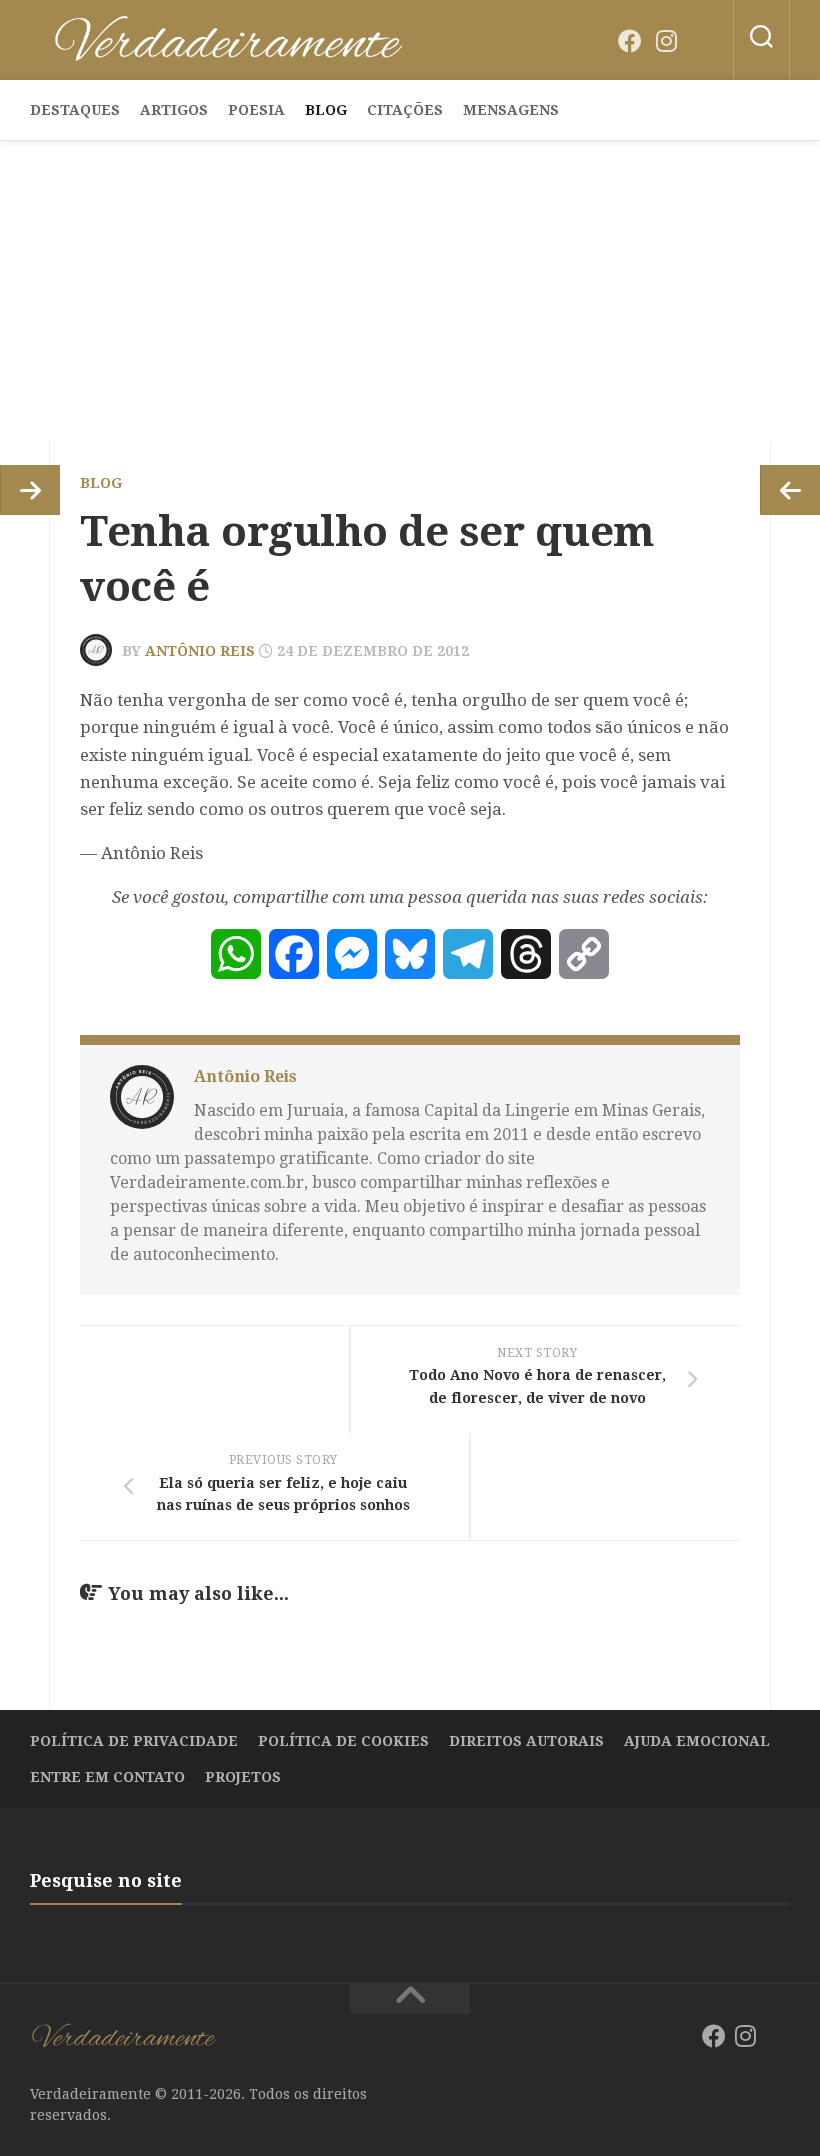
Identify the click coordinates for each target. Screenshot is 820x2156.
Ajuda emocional (697, 1741)
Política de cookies (343, 1741)
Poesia (256, 110)
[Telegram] (468, 954)
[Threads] (526, 954)
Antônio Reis (200, 651)
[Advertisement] (410, 291)
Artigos (174, 110)
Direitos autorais (526, 1741)
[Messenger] (352, 954)
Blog (326, 110)
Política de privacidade (134, 1741)
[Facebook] (630, 41)
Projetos (243, 1777)
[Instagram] (666, 41)
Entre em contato (107, 1777)
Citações (405, 110)
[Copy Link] (584, 954)
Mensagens (511, 110)
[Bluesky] (702, 42)
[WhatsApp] (236, 954)
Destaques (75, 110)
